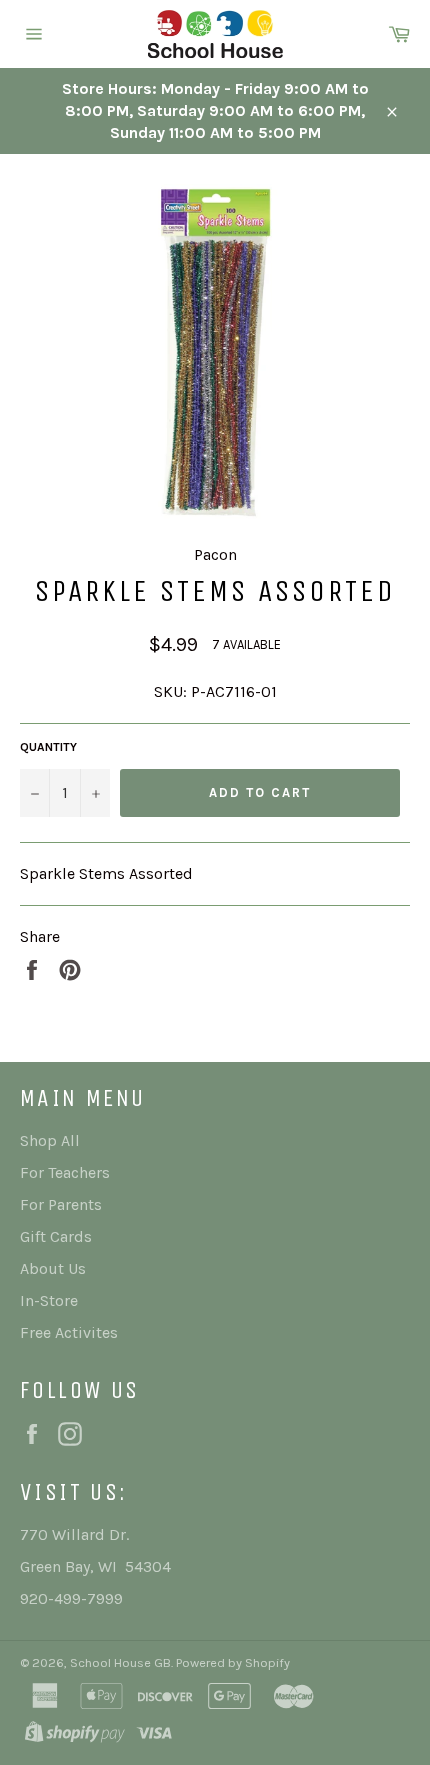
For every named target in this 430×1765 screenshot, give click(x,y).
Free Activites (69, 1332)
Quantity (48, 747)
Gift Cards (56, 1236)
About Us (53, 1268)
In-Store (49, 1300)
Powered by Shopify (233, 1662)
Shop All (50, 1140)
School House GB (120, 1662)
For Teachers (65, 1172)
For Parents (61, 1204)
